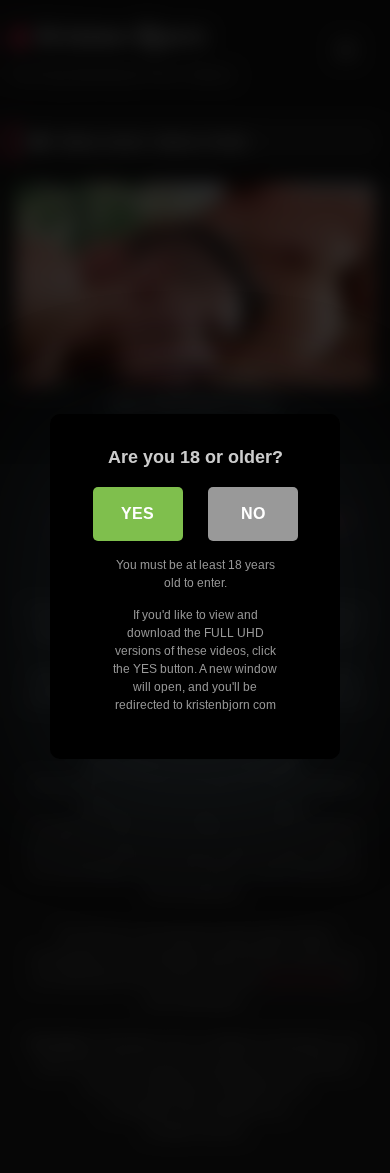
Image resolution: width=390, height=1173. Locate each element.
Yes (137, 513)
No (253, 513)
